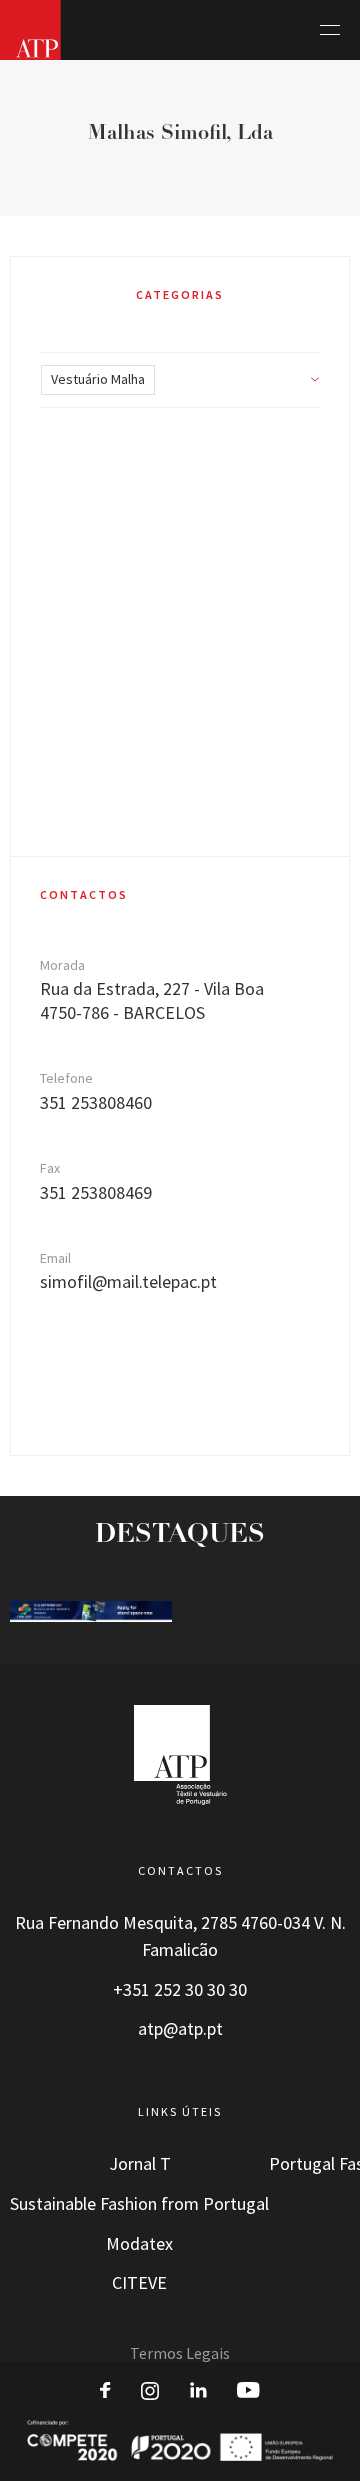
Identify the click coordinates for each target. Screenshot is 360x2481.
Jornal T (140, 2164)
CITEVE (139, 2283)
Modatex (139, 2244)
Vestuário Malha (98, 379)
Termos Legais (180, 2353)
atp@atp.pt (180, 2029)
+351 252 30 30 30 (180, 1990)
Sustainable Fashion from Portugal (139, 2204)
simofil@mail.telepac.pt (128, 1282)
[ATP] (30, 30)
